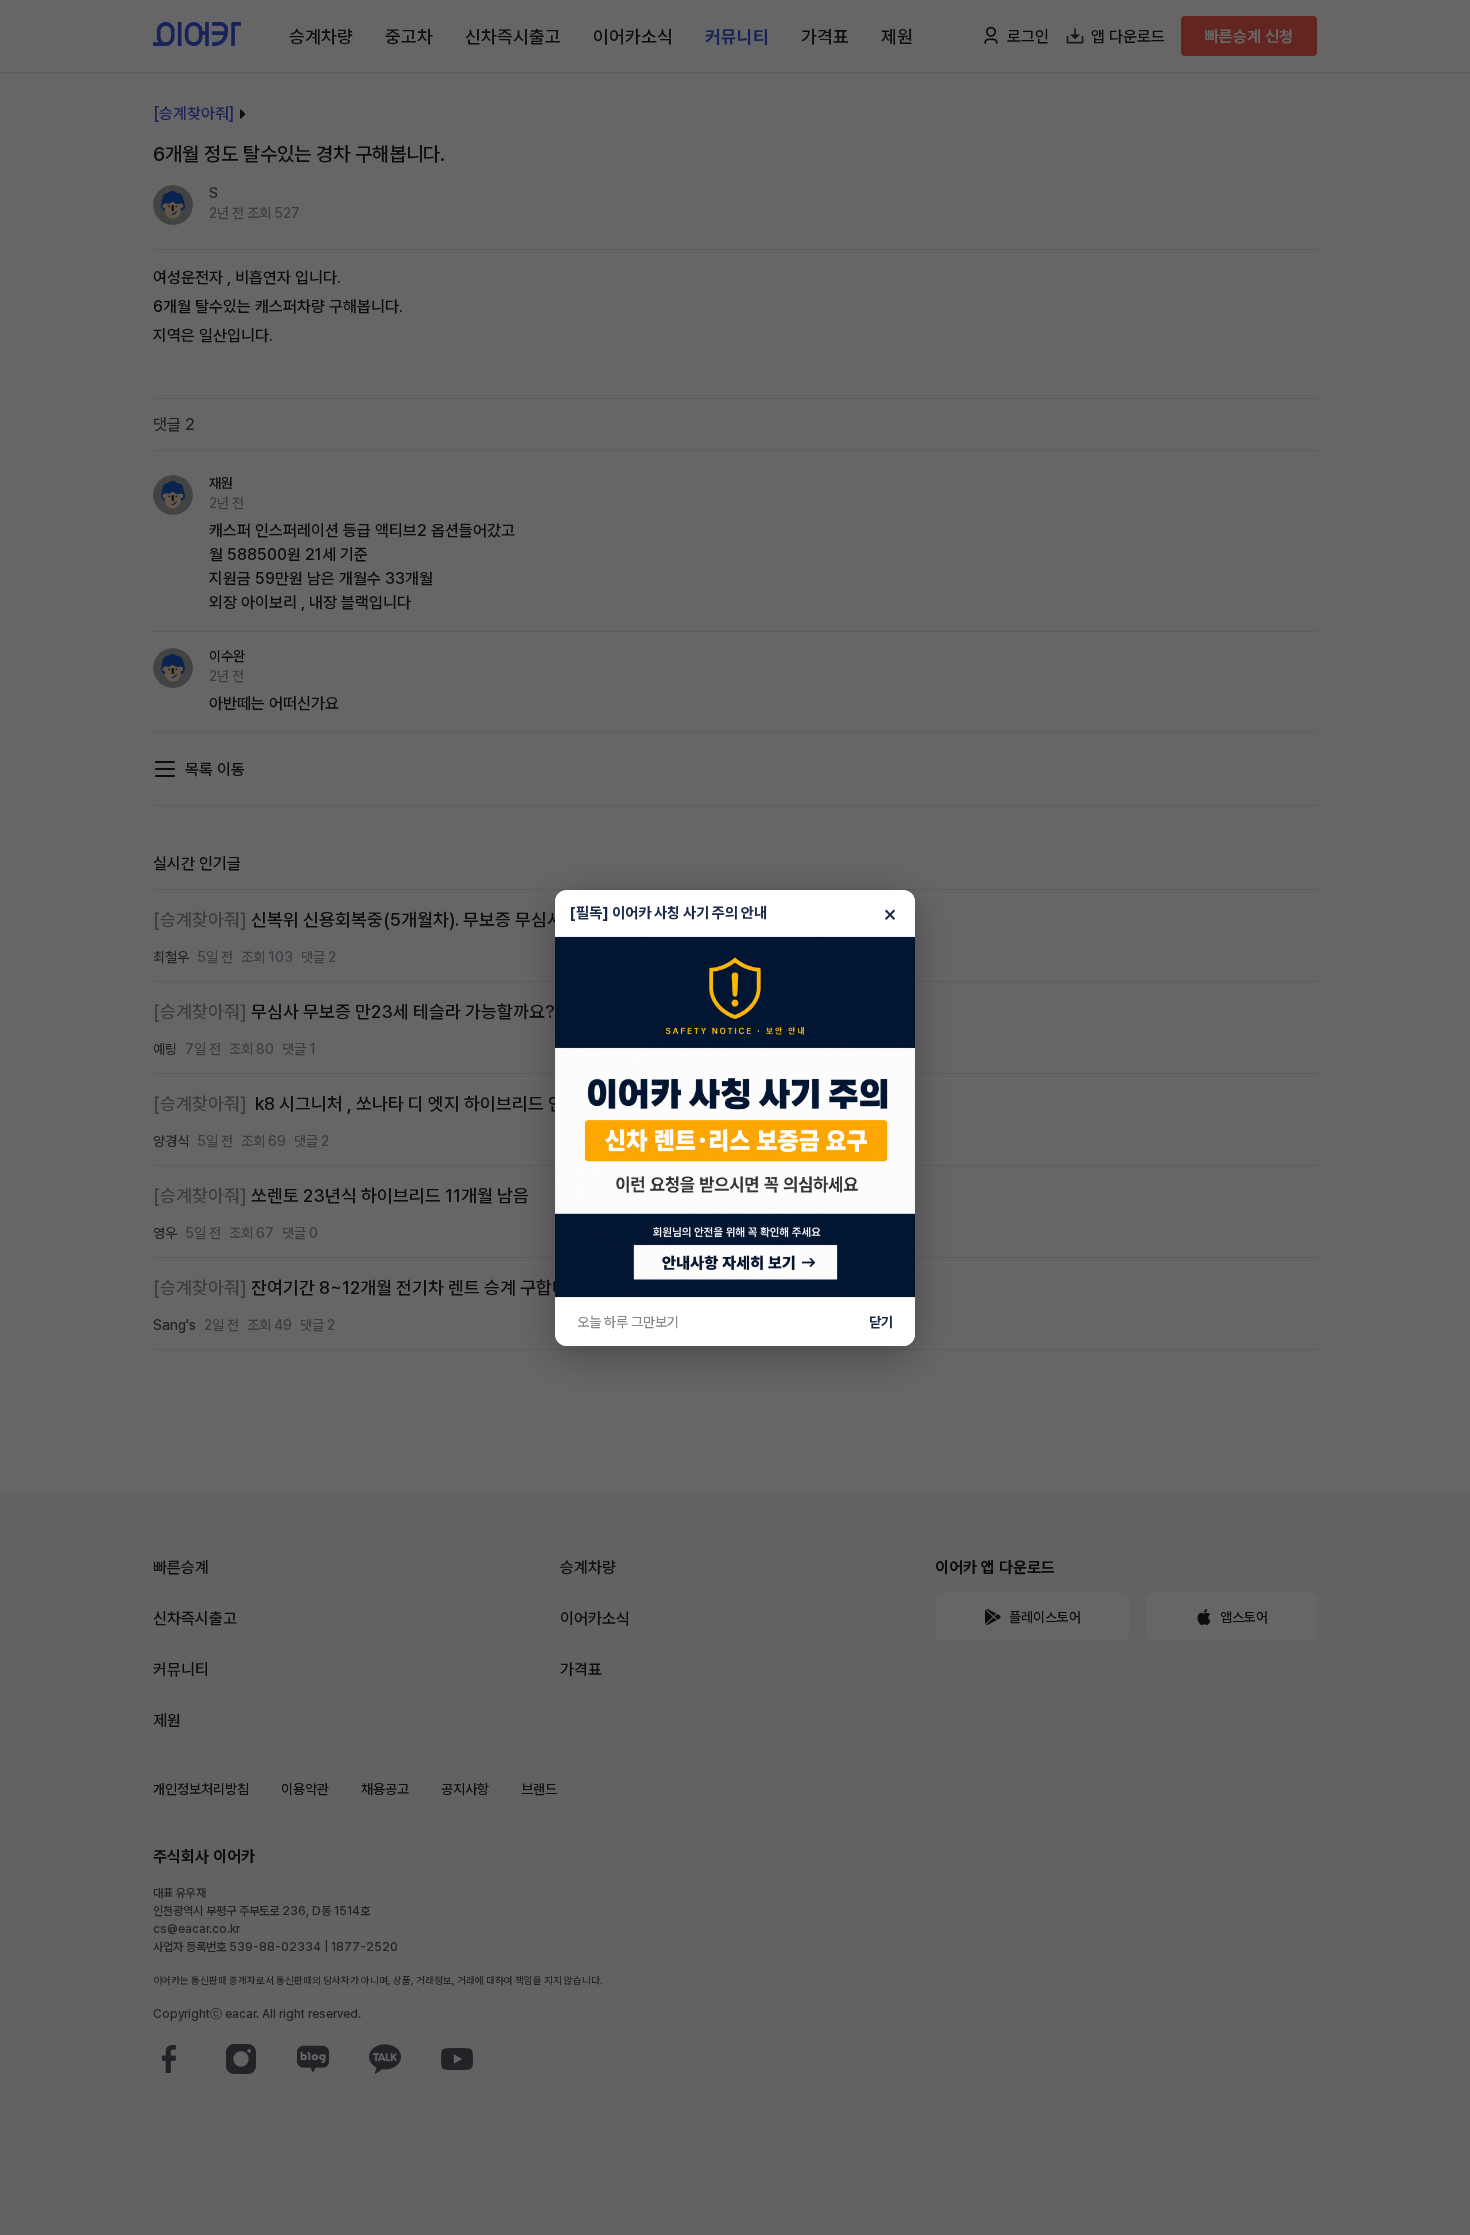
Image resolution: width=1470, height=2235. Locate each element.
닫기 (881, 1322)
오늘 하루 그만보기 (628, 1322)
